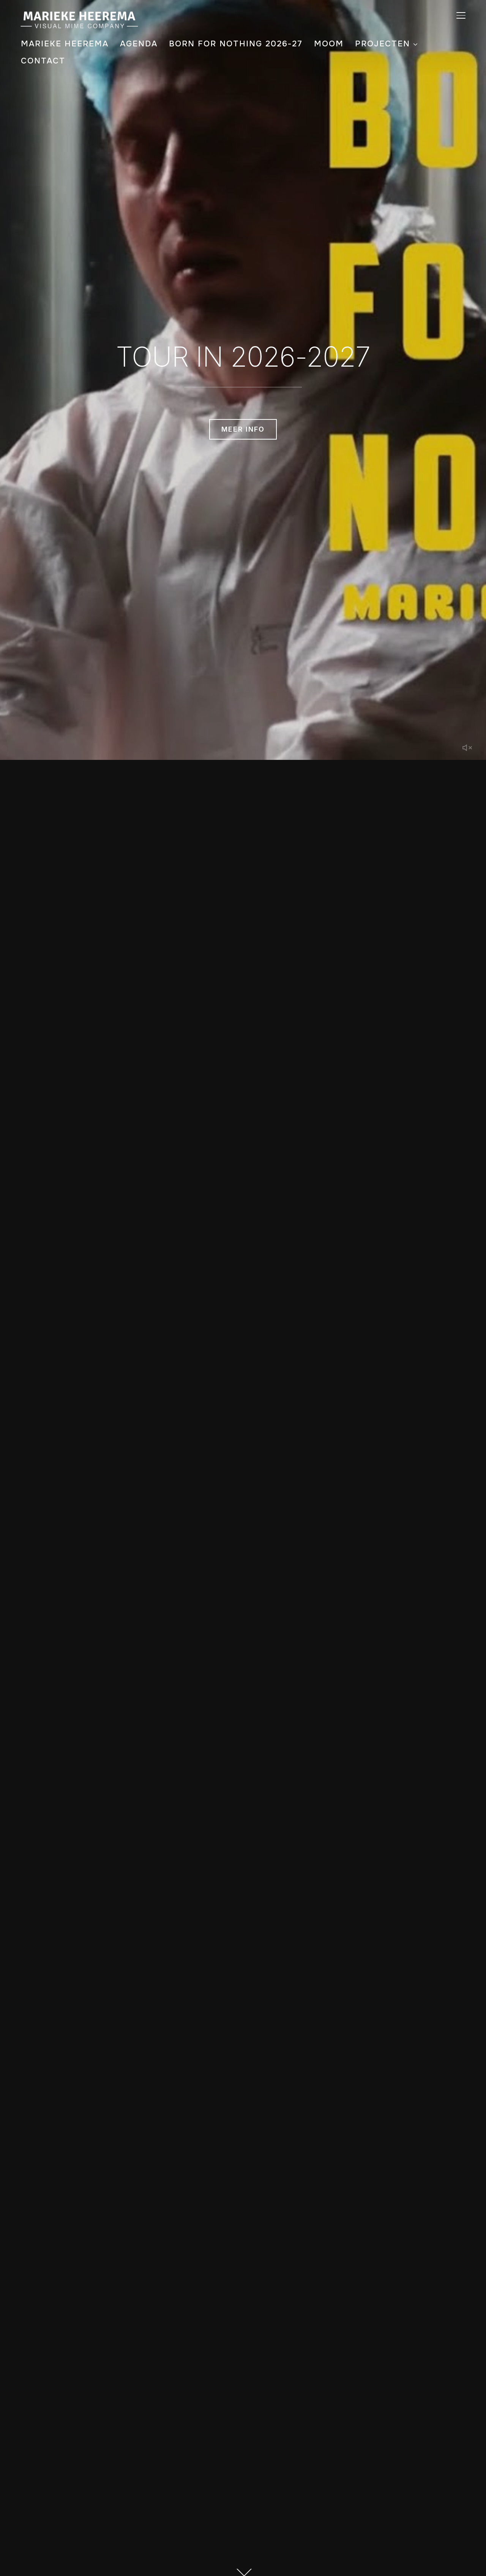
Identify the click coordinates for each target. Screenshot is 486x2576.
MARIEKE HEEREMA (65, 44)
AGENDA (139, 44)
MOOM (329, 44)
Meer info (243, 429)
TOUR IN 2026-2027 (243, 357)
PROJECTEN (383, 44)
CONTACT (43, 61)
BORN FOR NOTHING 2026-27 (236, 44)
